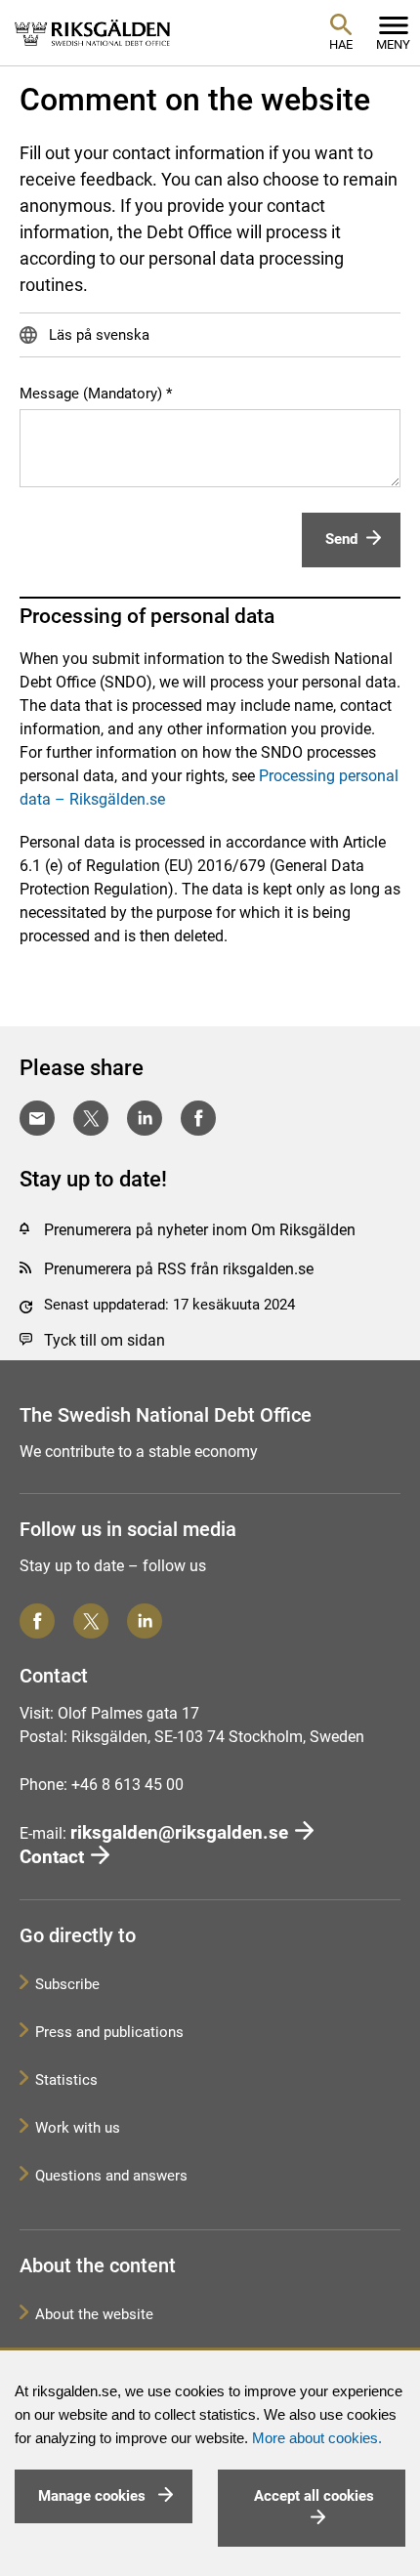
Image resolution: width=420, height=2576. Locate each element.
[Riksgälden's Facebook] (37, 1621)
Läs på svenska (97, 335)
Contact (52, 1857)
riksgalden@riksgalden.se (179, 1832)
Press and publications (109, 2032)
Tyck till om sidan (105, 1340)
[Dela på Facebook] (198, 1118)
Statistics (66, 2080)
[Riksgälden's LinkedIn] (145, 1621)
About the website (94, 2314)
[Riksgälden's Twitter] (91, 1621)
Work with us (78, 2128)
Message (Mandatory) (91, 394)
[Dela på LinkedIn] (145, 1118)
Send (341, 539)
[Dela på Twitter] (91, 1118)
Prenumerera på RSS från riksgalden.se (179, 1269)
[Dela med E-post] (37, 1118)
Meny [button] (393, 44)
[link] (93, 32)
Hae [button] (341, 44)
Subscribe (67, 1984)
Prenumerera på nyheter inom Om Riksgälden (200, 1230)
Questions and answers (111, 2176)
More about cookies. (317, 2438)
